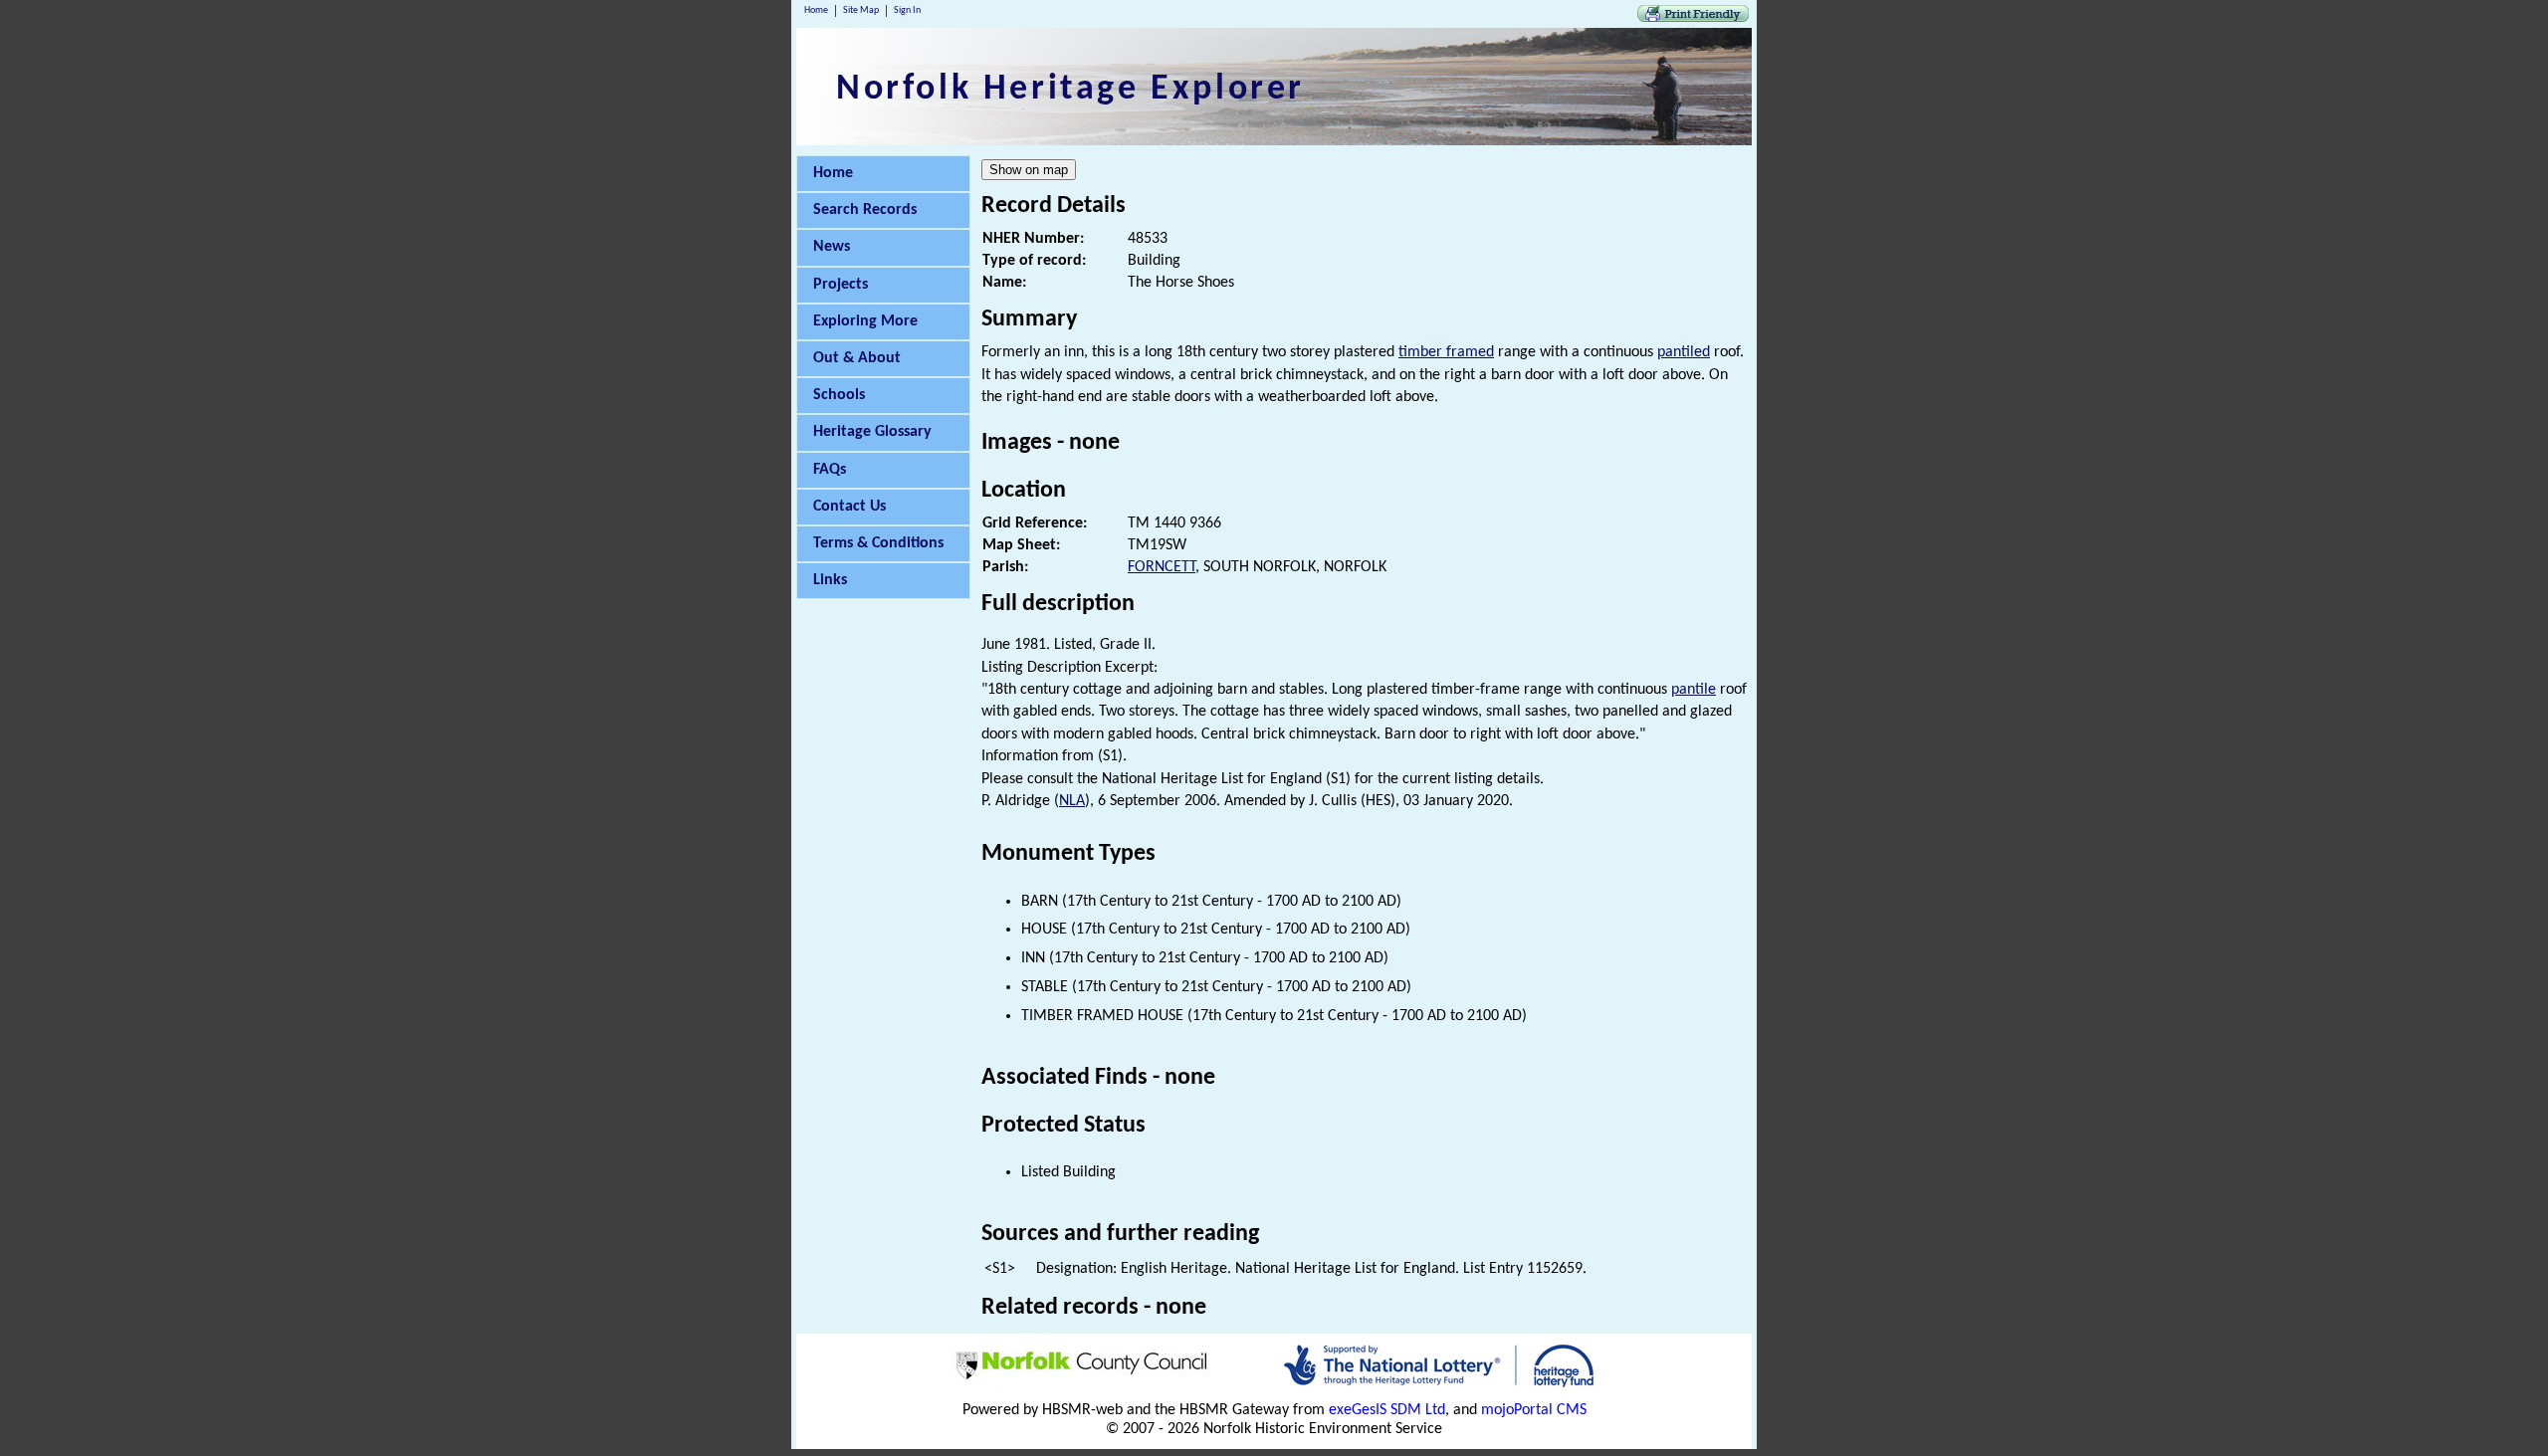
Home (816, 10)
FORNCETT (1162, 567)
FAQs (830, 470)
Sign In (907, 10)
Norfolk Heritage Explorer (1070, 90)
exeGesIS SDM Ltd (1387, 1410)
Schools (839, 395)
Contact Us (849, 507)
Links (830, 580)
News (832, 247)
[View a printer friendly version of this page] (1693, 18)
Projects (841, 285)
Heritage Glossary (872, 432)
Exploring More (865, 321)
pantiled (1684, 352)
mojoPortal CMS (1534, 1410)
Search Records (865, 210)
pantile (1694, 690)
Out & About (857, 358)
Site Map (861, 10)
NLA (1072, 801)
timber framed (1446, 352)
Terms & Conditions (878, 543)
